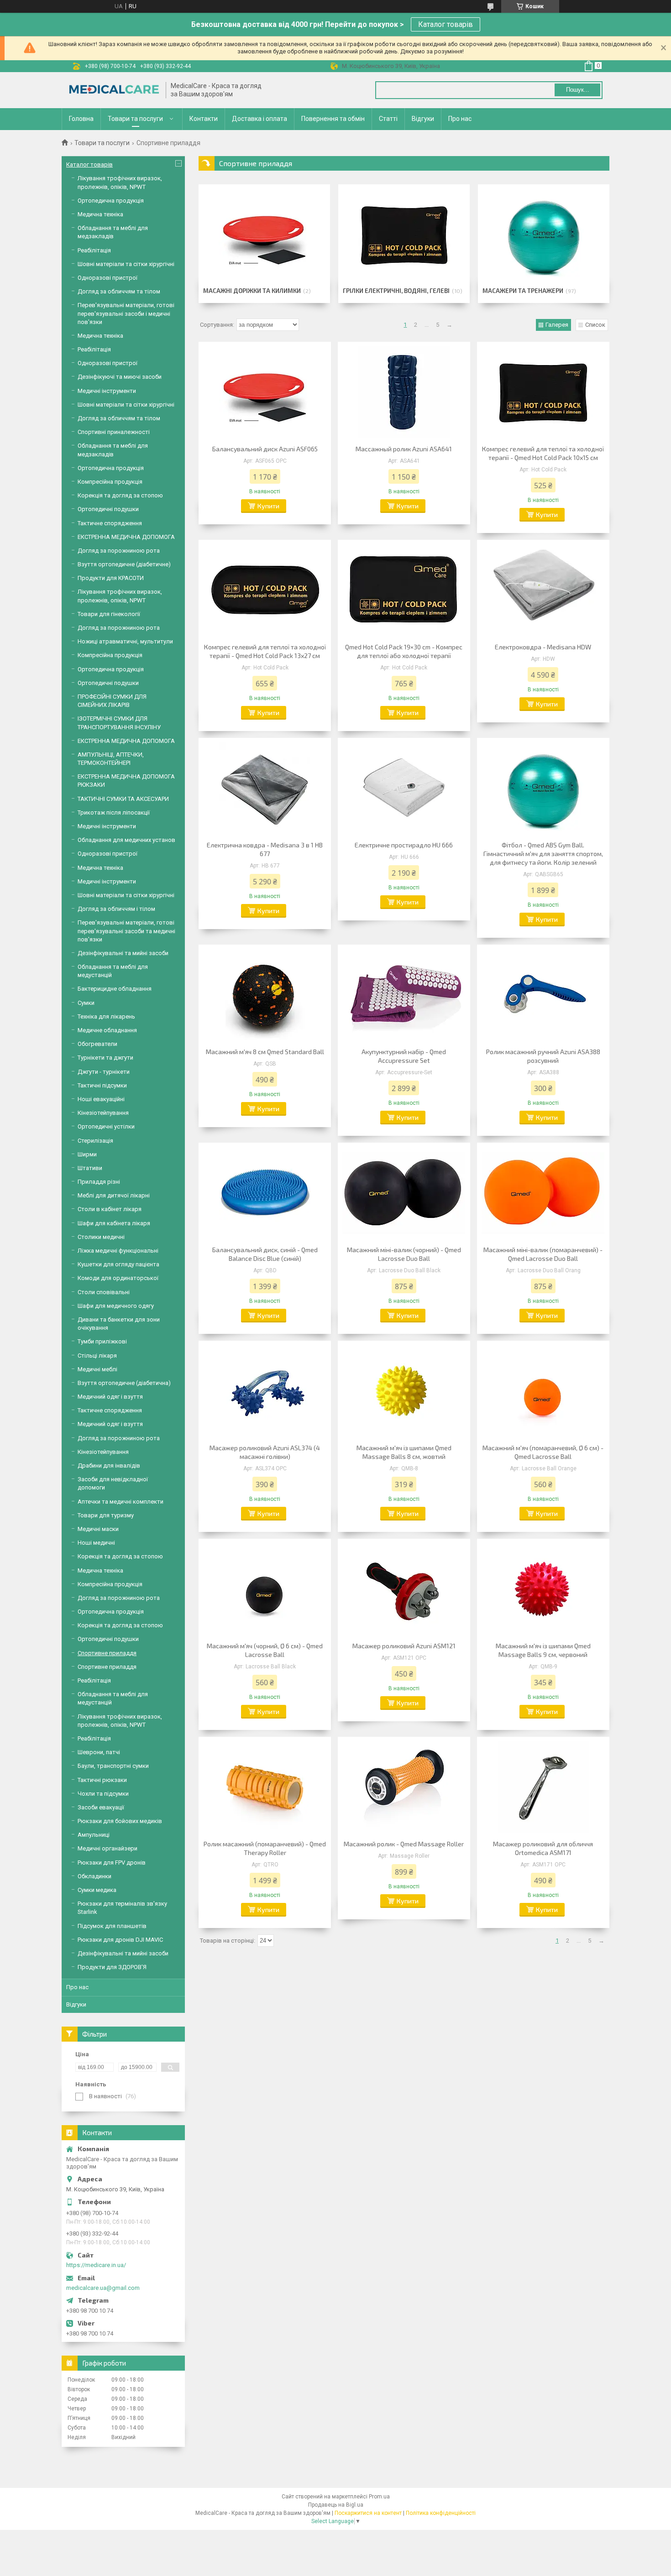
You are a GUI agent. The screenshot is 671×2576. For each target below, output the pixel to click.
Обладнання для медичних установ (126, 840)
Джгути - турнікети (104, 1072)
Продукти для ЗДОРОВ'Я (112, 1967)
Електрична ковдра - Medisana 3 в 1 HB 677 (265, 849)
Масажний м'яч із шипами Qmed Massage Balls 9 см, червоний (543, 1650)
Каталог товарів (446, 24)
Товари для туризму (106, 1515)
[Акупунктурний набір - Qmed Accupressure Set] (404, 995)
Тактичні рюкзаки (102, 1780)
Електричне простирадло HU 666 (404, 845)
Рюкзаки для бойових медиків (120, 1821)
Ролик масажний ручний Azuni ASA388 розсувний (543, 1056)
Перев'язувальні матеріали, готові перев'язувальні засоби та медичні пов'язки (126, 931)
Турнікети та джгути (105, 1058)
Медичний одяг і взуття (110, 1397)
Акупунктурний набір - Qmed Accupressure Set (404, 1056)
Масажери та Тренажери (523, 291)
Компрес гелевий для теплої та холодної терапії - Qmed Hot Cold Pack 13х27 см (265, 651)
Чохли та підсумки (103, 1794)
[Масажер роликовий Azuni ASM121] (404, 1589)
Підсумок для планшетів (112, 1926)
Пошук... (578, 90)
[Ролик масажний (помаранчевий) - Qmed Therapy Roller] (265, 1787)
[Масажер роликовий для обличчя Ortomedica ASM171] (543, 1787)
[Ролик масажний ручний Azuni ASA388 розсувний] (543, 995)
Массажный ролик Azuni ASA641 (404, 449)
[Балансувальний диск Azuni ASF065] (265, 392)
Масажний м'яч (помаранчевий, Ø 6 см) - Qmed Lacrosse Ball (543, 1452)
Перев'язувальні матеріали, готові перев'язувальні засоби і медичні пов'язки (126, 313)
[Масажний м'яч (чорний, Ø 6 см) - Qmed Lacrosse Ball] (265, 1589)
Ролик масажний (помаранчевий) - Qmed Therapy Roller (265, 1848)
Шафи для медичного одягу (116, 1306)
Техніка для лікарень (106, 1016)
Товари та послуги (135, 119)
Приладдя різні (99, 1182)
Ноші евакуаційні (101, 1099)
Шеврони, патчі (99, 1752)
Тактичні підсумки (102, 1085)
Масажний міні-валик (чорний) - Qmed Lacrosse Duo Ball (404, 1254)
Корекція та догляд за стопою (120, 495)
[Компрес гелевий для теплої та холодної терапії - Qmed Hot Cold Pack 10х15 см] (543, 392)
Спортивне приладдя (107, 1653)
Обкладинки (94, 1876)
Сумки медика (97, 1890)
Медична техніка (100, 214)
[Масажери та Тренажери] (543, 235)
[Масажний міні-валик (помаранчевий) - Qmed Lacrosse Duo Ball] (543, 1193)
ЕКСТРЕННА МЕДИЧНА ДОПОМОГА (126, 537)
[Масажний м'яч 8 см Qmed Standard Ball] (265, 995)
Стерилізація (95, 1141)
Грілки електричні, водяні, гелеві (396, 291)
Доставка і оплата (259, 119)
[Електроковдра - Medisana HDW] (543, 590)
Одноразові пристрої (107, 278)
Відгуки (423, 119)
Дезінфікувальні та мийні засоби (123, 953)
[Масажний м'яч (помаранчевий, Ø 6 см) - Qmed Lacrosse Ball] (543, 1391)
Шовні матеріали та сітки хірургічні (126, 264)
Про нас (460, 119)
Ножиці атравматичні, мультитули (125, 641)
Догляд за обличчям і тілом (116, 909)
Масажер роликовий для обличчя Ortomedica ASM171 (543, 1848)
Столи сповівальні (104, 1292)
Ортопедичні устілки (106, 1126)
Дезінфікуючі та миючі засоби (120, 377)
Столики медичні (101, 1237)
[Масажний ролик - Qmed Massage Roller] (404, 1787)
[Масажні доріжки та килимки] (264, 235)
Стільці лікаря (97, 1356)
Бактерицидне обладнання (115, 989)
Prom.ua (379, 2497)
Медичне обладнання (107, 1030)
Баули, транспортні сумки (113, 1766)
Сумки (86, 1003)
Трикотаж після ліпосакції (114, 813)
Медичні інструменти (107, 391)
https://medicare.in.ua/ (96, 2265)
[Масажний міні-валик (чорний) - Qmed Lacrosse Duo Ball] (404, 1193)
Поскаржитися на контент (368, 2513)
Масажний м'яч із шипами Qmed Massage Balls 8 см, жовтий (404, 1452)
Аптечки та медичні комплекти (121, 1502)
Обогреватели (97, 1044)
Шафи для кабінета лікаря (114, 1223)
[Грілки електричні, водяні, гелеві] (404, 235)
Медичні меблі (97, 1369)
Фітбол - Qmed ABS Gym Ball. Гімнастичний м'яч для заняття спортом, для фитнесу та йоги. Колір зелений (543, 854)
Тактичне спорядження (110, 523)
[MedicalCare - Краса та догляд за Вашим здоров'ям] (114, 90)
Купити (268, 506)
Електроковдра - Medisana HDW (543, 647)
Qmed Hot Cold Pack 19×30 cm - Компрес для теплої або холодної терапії (404, 651)
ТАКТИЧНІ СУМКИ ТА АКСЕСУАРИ (123, 799)
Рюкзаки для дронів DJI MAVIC (120, 1940)
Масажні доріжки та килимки (252, 291)
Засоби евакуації (101, 1807)
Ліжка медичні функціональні (118, 1251)
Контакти (204, 119)
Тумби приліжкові (102, 1341)
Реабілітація (94, 250)
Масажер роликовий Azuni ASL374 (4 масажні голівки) (265, 1452)
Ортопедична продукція (111, 201)
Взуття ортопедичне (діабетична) (124, 1383)
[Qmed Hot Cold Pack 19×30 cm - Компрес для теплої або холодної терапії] (404, 590)
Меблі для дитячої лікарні (114, 1195)
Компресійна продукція (110, 482)
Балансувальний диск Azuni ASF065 (265, 449)
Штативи (90, 1168)
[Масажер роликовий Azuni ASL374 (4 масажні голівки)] (265, 1391)
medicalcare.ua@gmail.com (103, 2288)
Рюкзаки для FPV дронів (112, 1863)
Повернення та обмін (333, 119)
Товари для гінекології (109, 614)
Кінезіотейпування (103, 1113)
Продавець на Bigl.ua (336, 2505)
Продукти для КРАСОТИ (111, 578)
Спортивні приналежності (114, 432)
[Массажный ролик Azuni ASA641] (404, 392)
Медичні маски (98, 1529)
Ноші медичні (96, 1543)
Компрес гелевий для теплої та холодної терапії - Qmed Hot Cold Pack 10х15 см (543, 453)
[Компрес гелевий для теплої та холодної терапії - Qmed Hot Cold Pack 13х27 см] (265, 590)
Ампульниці (94, 1835)
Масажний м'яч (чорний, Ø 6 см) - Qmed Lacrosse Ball (265, 1650)
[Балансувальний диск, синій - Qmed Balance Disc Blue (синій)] (265, 1193)
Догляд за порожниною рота (119, 551)
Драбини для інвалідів (109, 1466)
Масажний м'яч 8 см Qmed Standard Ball (265, 1052)
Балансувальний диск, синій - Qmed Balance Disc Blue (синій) (265, 1254)
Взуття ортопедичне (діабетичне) (124, 564)
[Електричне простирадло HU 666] (404, 788)
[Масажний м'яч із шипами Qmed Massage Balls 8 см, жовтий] (404, 1391)
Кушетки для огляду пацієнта (118, 1264)
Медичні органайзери (107, 1848)
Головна (81, 119)
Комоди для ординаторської (118, 1278)
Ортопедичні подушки (108, 509)
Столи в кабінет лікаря (110, 1209)
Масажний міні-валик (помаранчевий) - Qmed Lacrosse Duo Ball (543, 1254)
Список (595, 325)
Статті (388, 119)
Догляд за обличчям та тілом (119, 291)
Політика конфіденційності (441, 2513)
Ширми (87, 1154)
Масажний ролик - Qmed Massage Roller (404, 1844)
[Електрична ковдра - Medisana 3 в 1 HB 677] (265, 788)
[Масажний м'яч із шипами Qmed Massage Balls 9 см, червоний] (543, 1589)
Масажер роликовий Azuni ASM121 (404, 1646)
